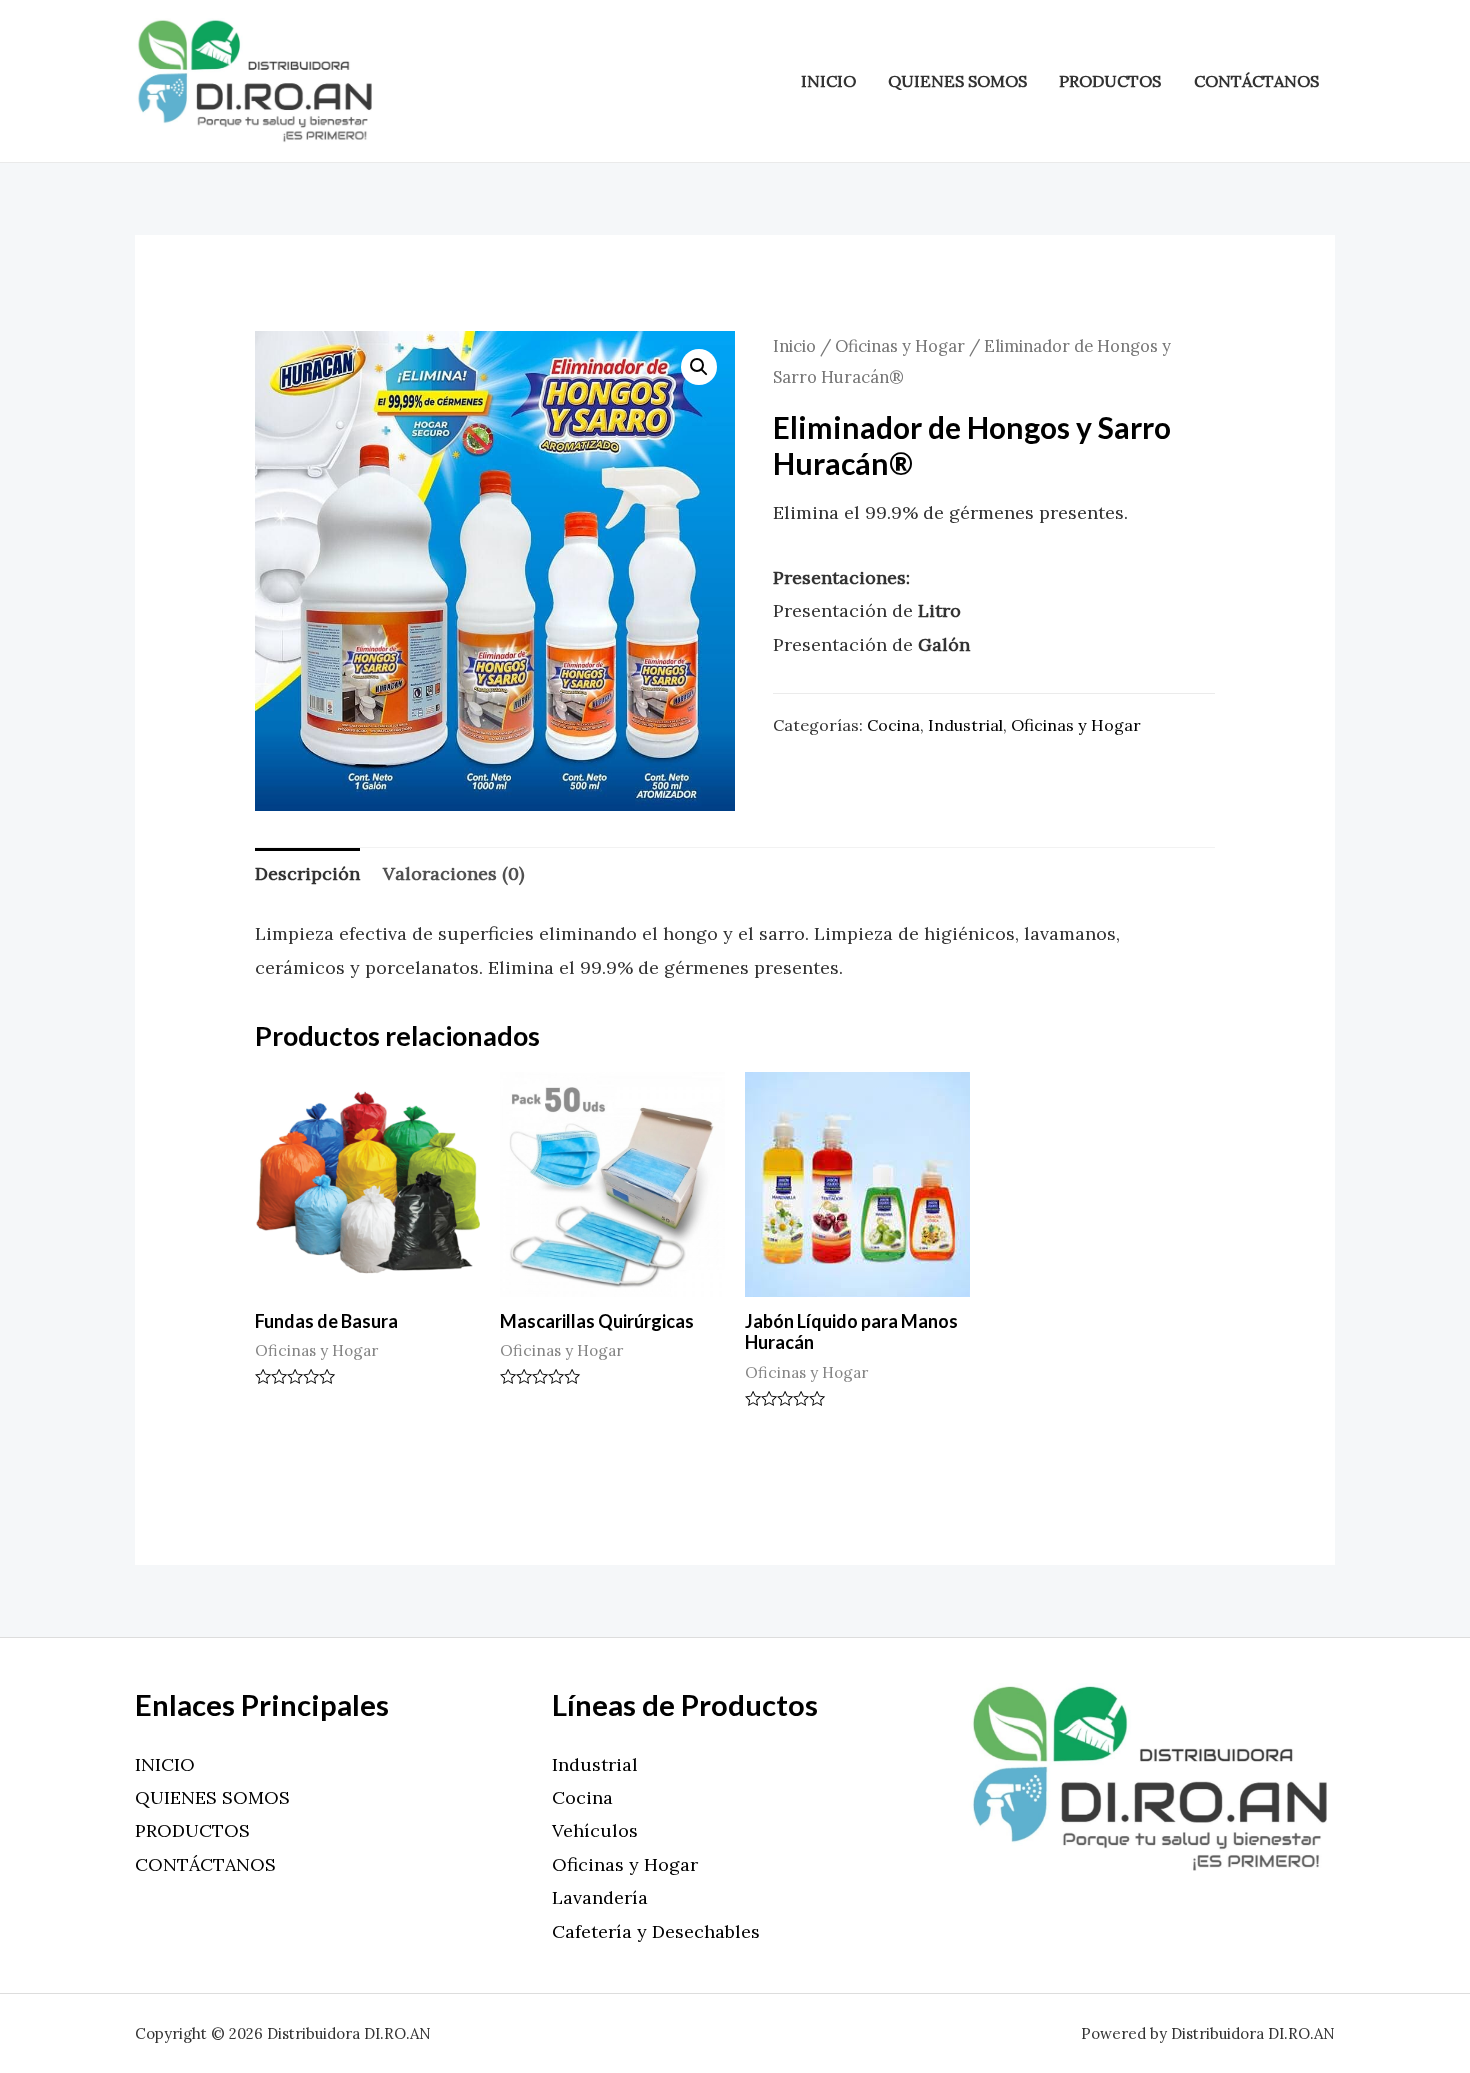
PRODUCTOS (1110, 81)
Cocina (893, 725)
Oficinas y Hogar (900, 346)
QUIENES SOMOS (957, 81)
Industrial (965, 725)
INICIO (828, 81)
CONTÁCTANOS (1256, 81)
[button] (699, 367)
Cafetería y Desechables (656, 1931)
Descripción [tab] (307, 873)
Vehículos (595, 1830)
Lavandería (600, 1897)
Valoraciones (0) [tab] (453, 873)
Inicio (794, 346)
